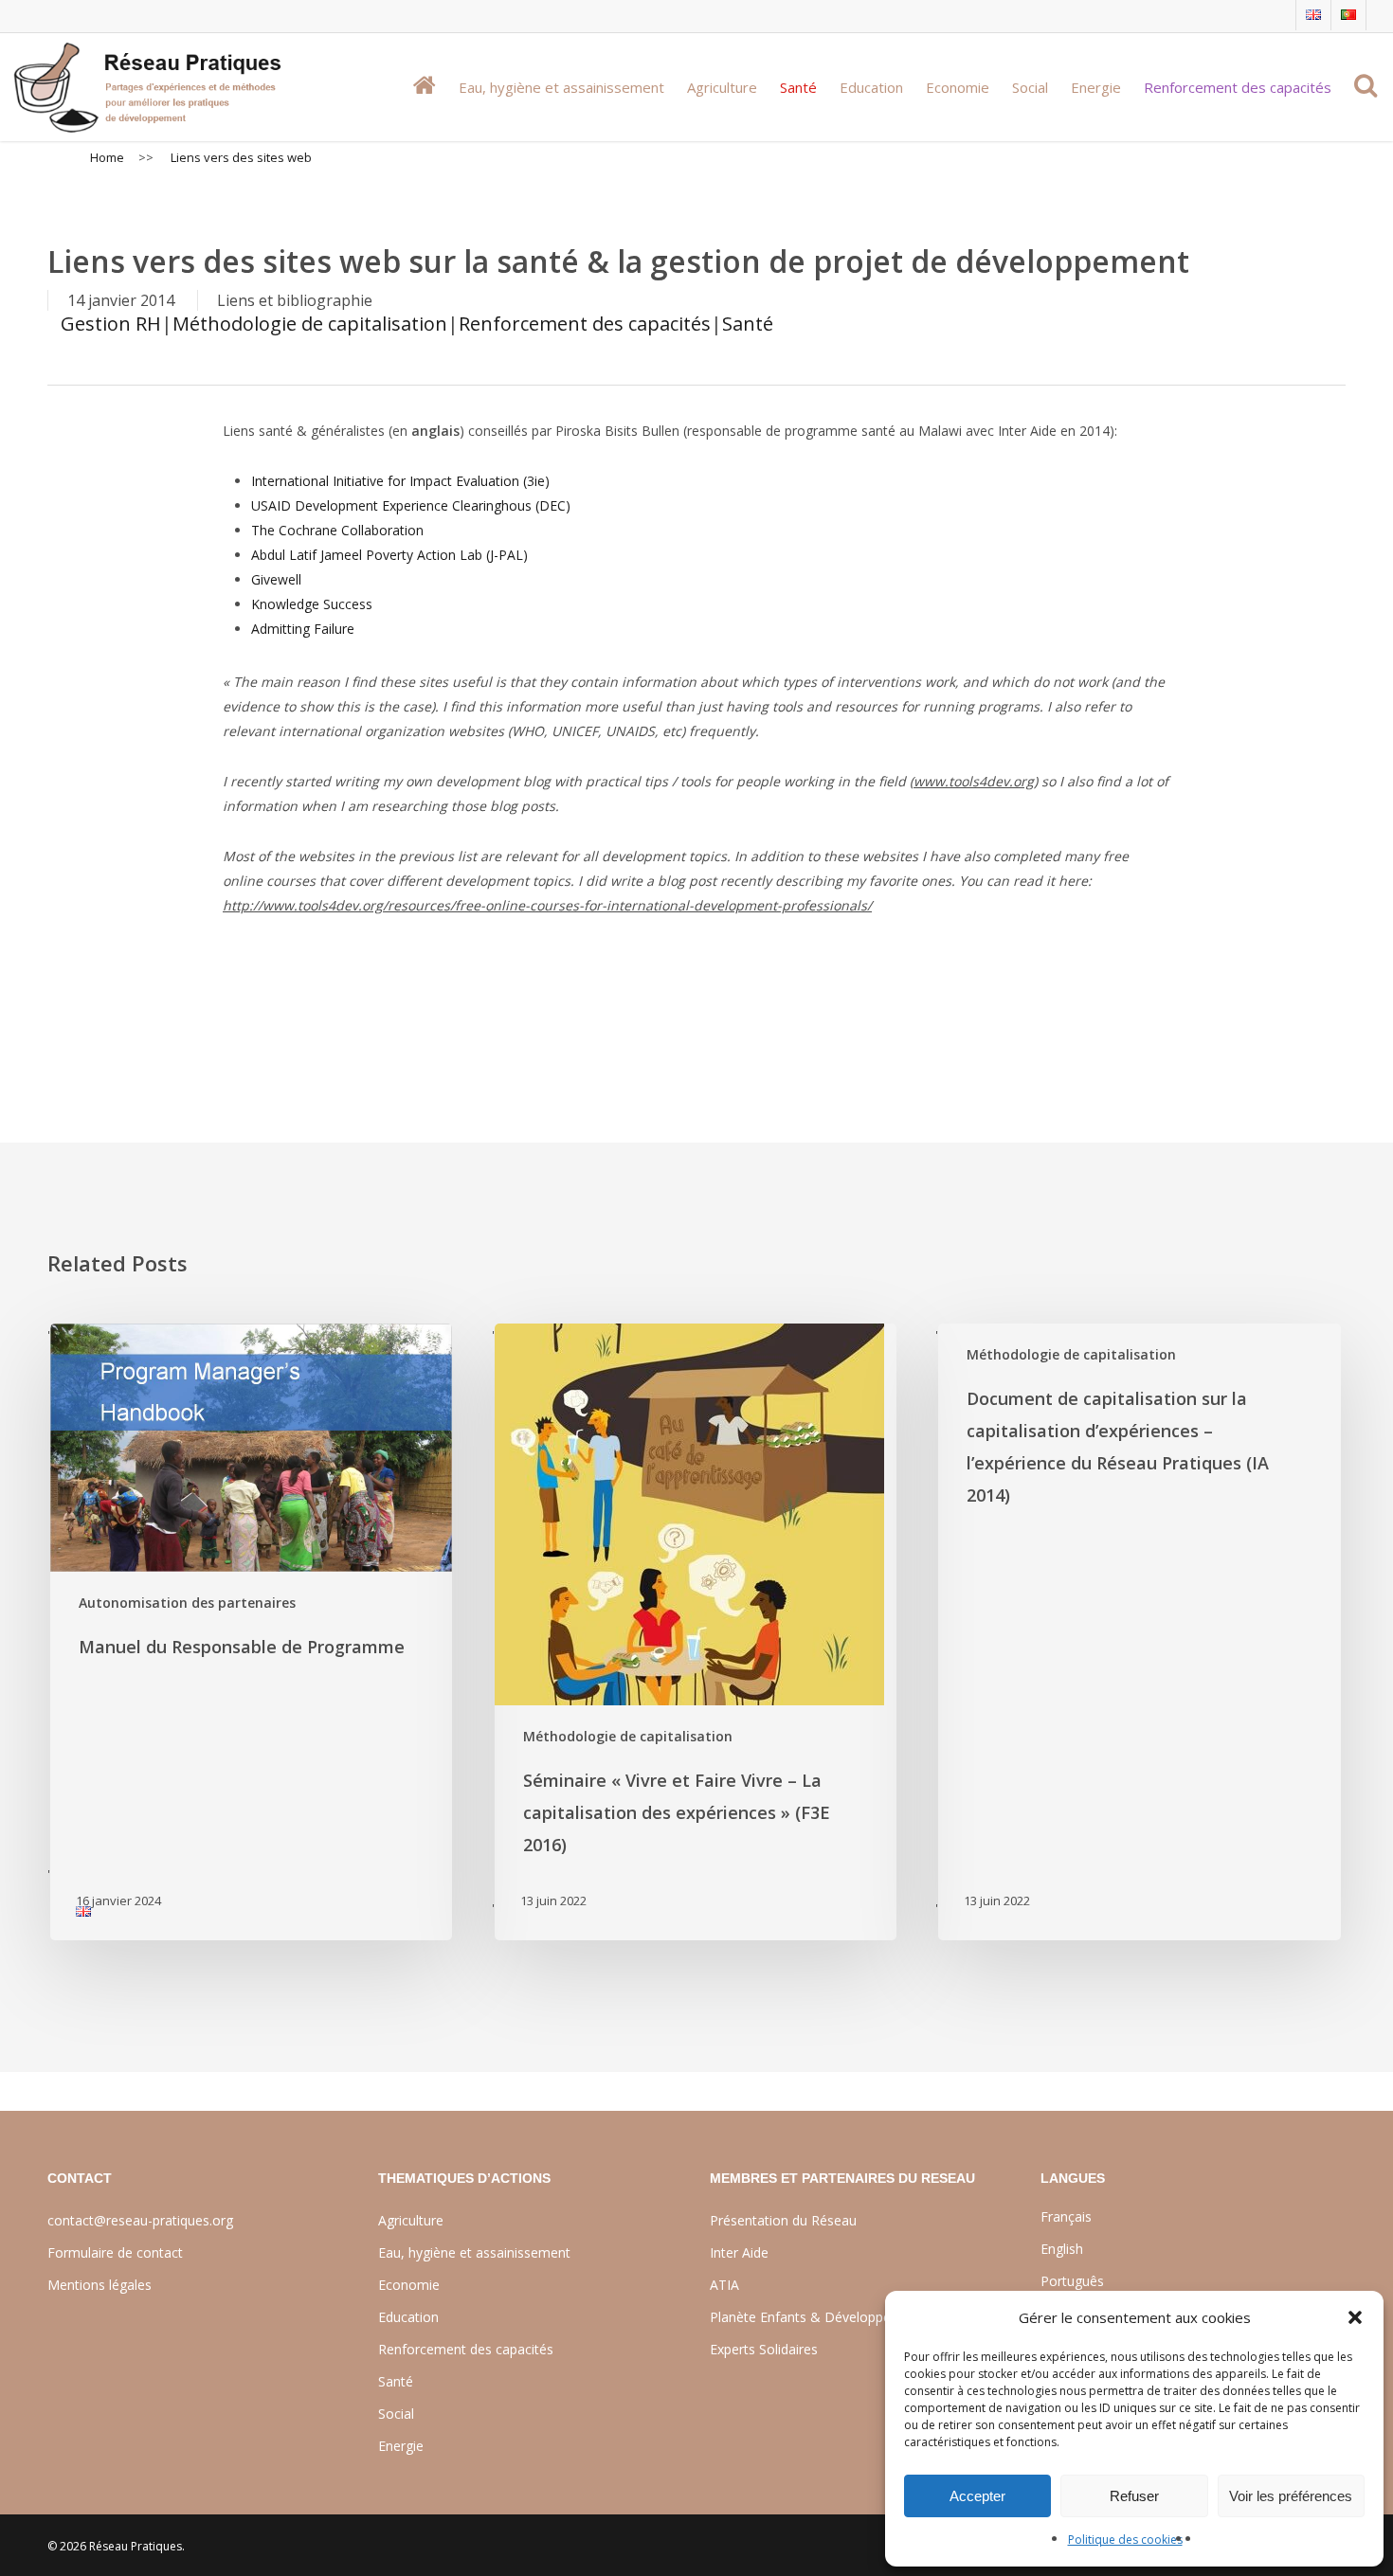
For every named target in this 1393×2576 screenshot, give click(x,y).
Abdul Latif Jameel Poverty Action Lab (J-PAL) (389, 555)
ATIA (724, 2285)
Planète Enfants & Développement (816, 2317)
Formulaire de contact (115, 2252)
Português (1072, 2281)
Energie (401, 2446)
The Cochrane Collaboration (337, 530)
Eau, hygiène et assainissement (474, 2252)
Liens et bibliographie (295, 300)
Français (1066, 2216)
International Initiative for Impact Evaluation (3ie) (400, 481)
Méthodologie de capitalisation (310, 324)
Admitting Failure (303, 629)
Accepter (977, 2496)
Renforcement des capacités (585, 324)
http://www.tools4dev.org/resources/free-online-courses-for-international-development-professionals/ (547, 905)
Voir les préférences (1291, 2496)
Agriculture (411, 2220)
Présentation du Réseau (783, 2220)
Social (396, 2414)
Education (408, 2317)
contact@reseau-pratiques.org (140, 2220)
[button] (1355, 2317)
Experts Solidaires (764, 2349)
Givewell (276, 579)
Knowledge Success (312, 604)
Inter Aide (739, 2252)
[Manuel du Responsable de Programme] (250, 1632)
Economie (409, 2285)
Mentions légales (99, 2285)
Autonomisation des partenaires (187, 1603)
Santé (748, 324)
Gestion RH (111, 324)
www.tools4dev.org (974, 781)
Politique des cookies (1125, 2540)
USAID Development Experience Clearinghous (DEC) (411, 505)
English (1062, 2249)
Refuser (1134, 2496)
